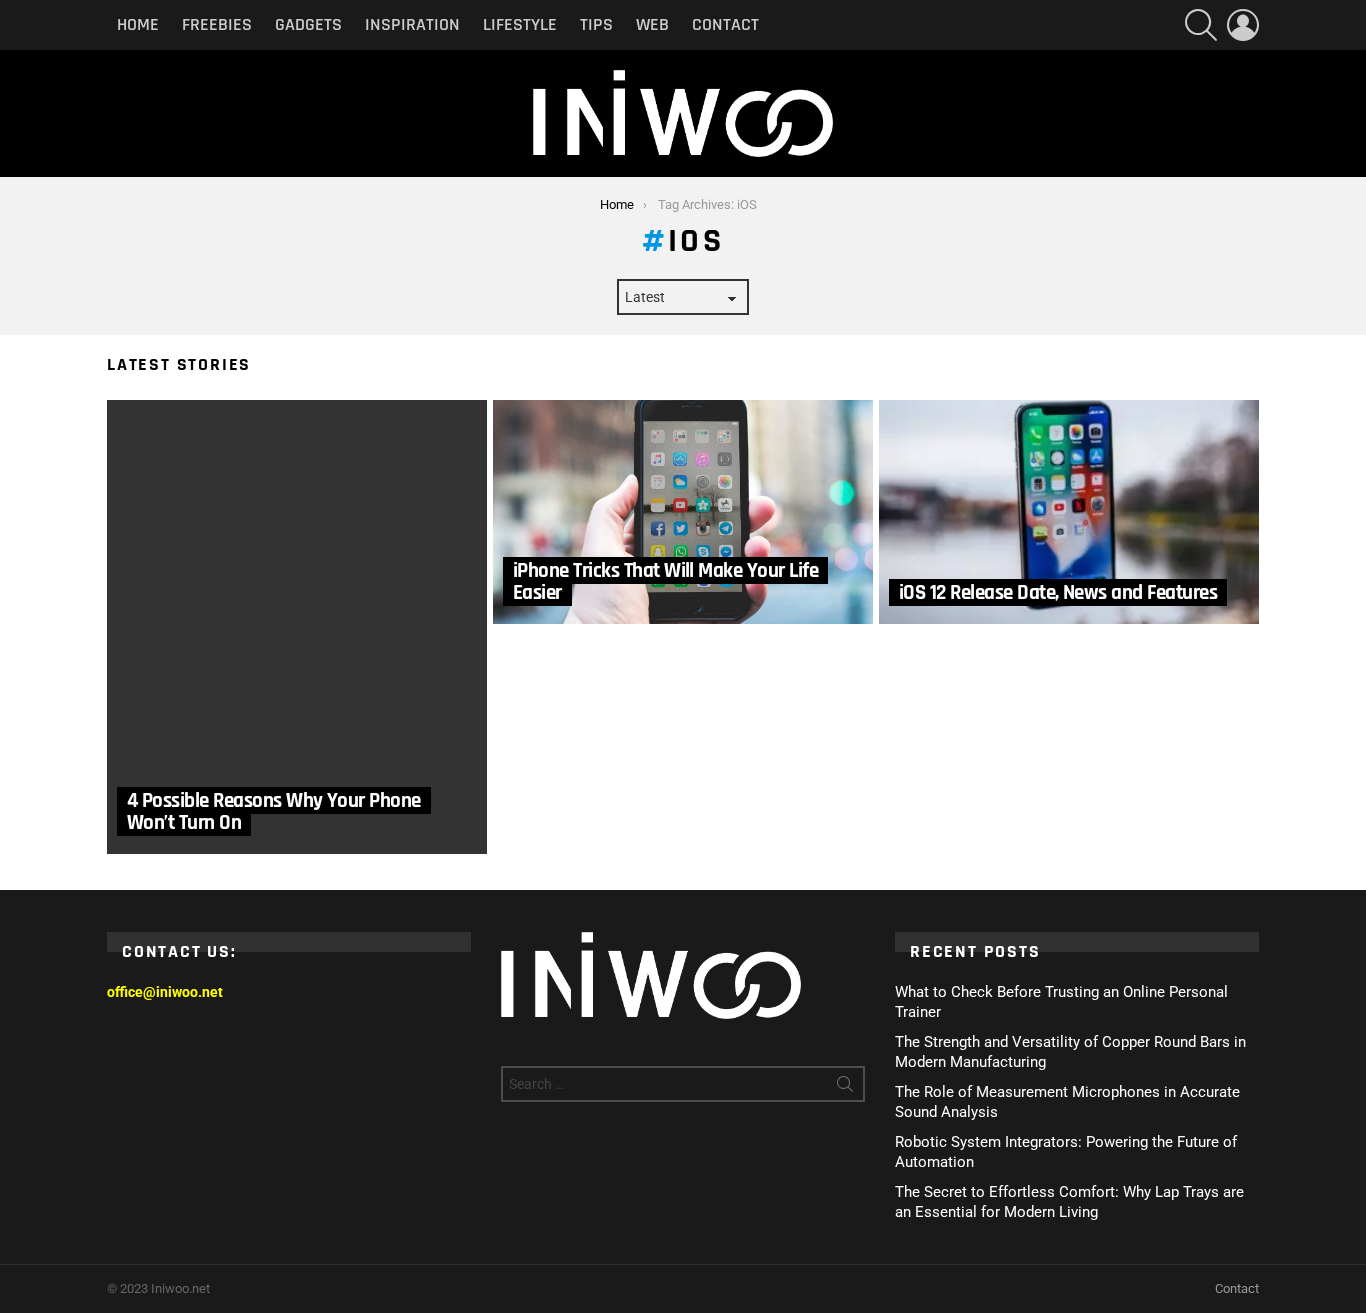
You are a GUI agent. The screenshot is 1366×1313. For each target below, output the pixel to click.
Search (845, 1088)
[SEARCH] (1201, 25)
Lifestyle (520, 24)
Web (652, 24)
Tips (596, 24)
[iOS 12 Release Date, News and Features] (1069, 512)
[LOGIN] (1243, 25)
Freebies (217, 24)
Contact (725, 24)
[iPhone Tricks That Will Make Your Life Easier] (683, 512)
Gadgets (308, 24)
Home (138, 24)
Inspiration (412, 24)
